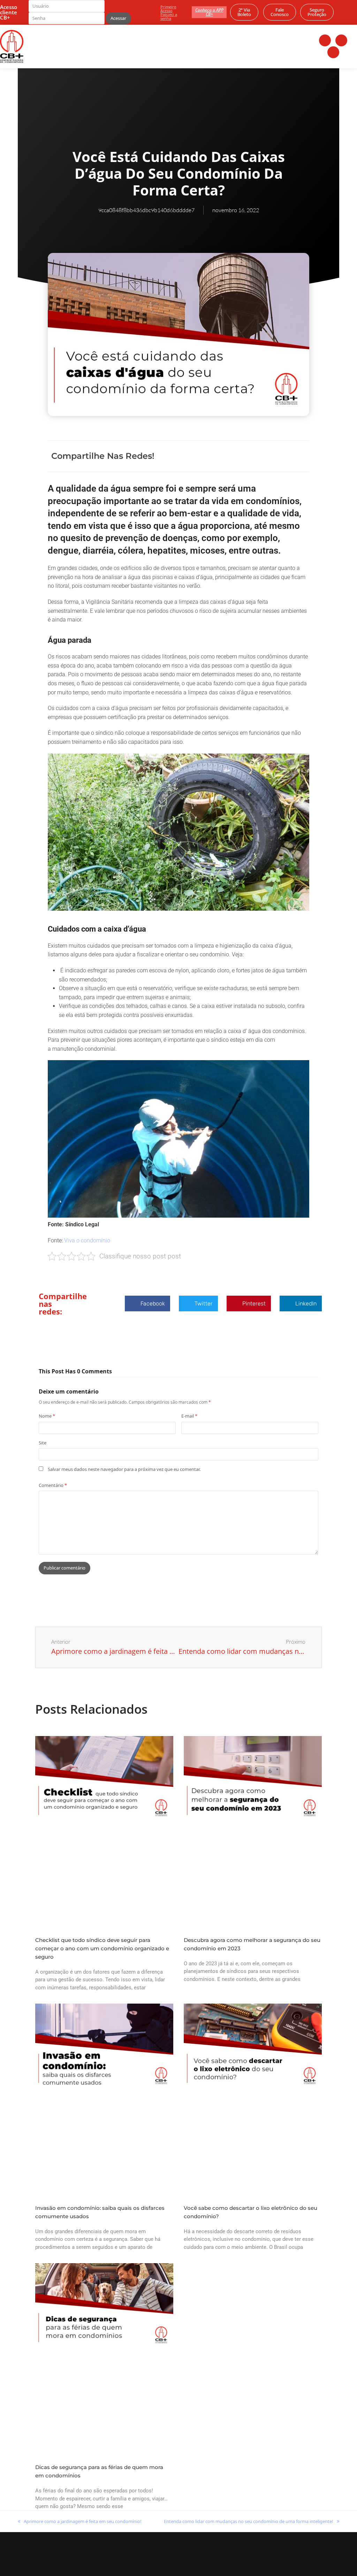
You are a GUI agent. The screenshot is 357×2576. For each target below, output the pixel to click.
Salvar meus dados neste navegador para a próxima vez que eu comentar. (124, 1469)
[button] (233, 456)
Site (43, 1443)
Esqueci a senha (169, 16)
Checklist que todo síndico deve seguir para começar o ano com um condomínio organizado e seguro (102, 1948)
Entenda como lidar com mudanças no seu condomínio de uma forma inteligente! (249, 2521)
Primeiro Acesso (168, 9)
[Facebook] (325, 40)
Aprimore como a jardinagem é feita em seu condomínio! (80, 2521)
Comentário (53, 1485)
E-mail (189, 1416)
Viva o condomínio (87, 1240)
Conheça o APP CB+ (209, 12)
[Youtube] (333, 52)
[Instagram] (341, 40)
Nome (47, 1416)
